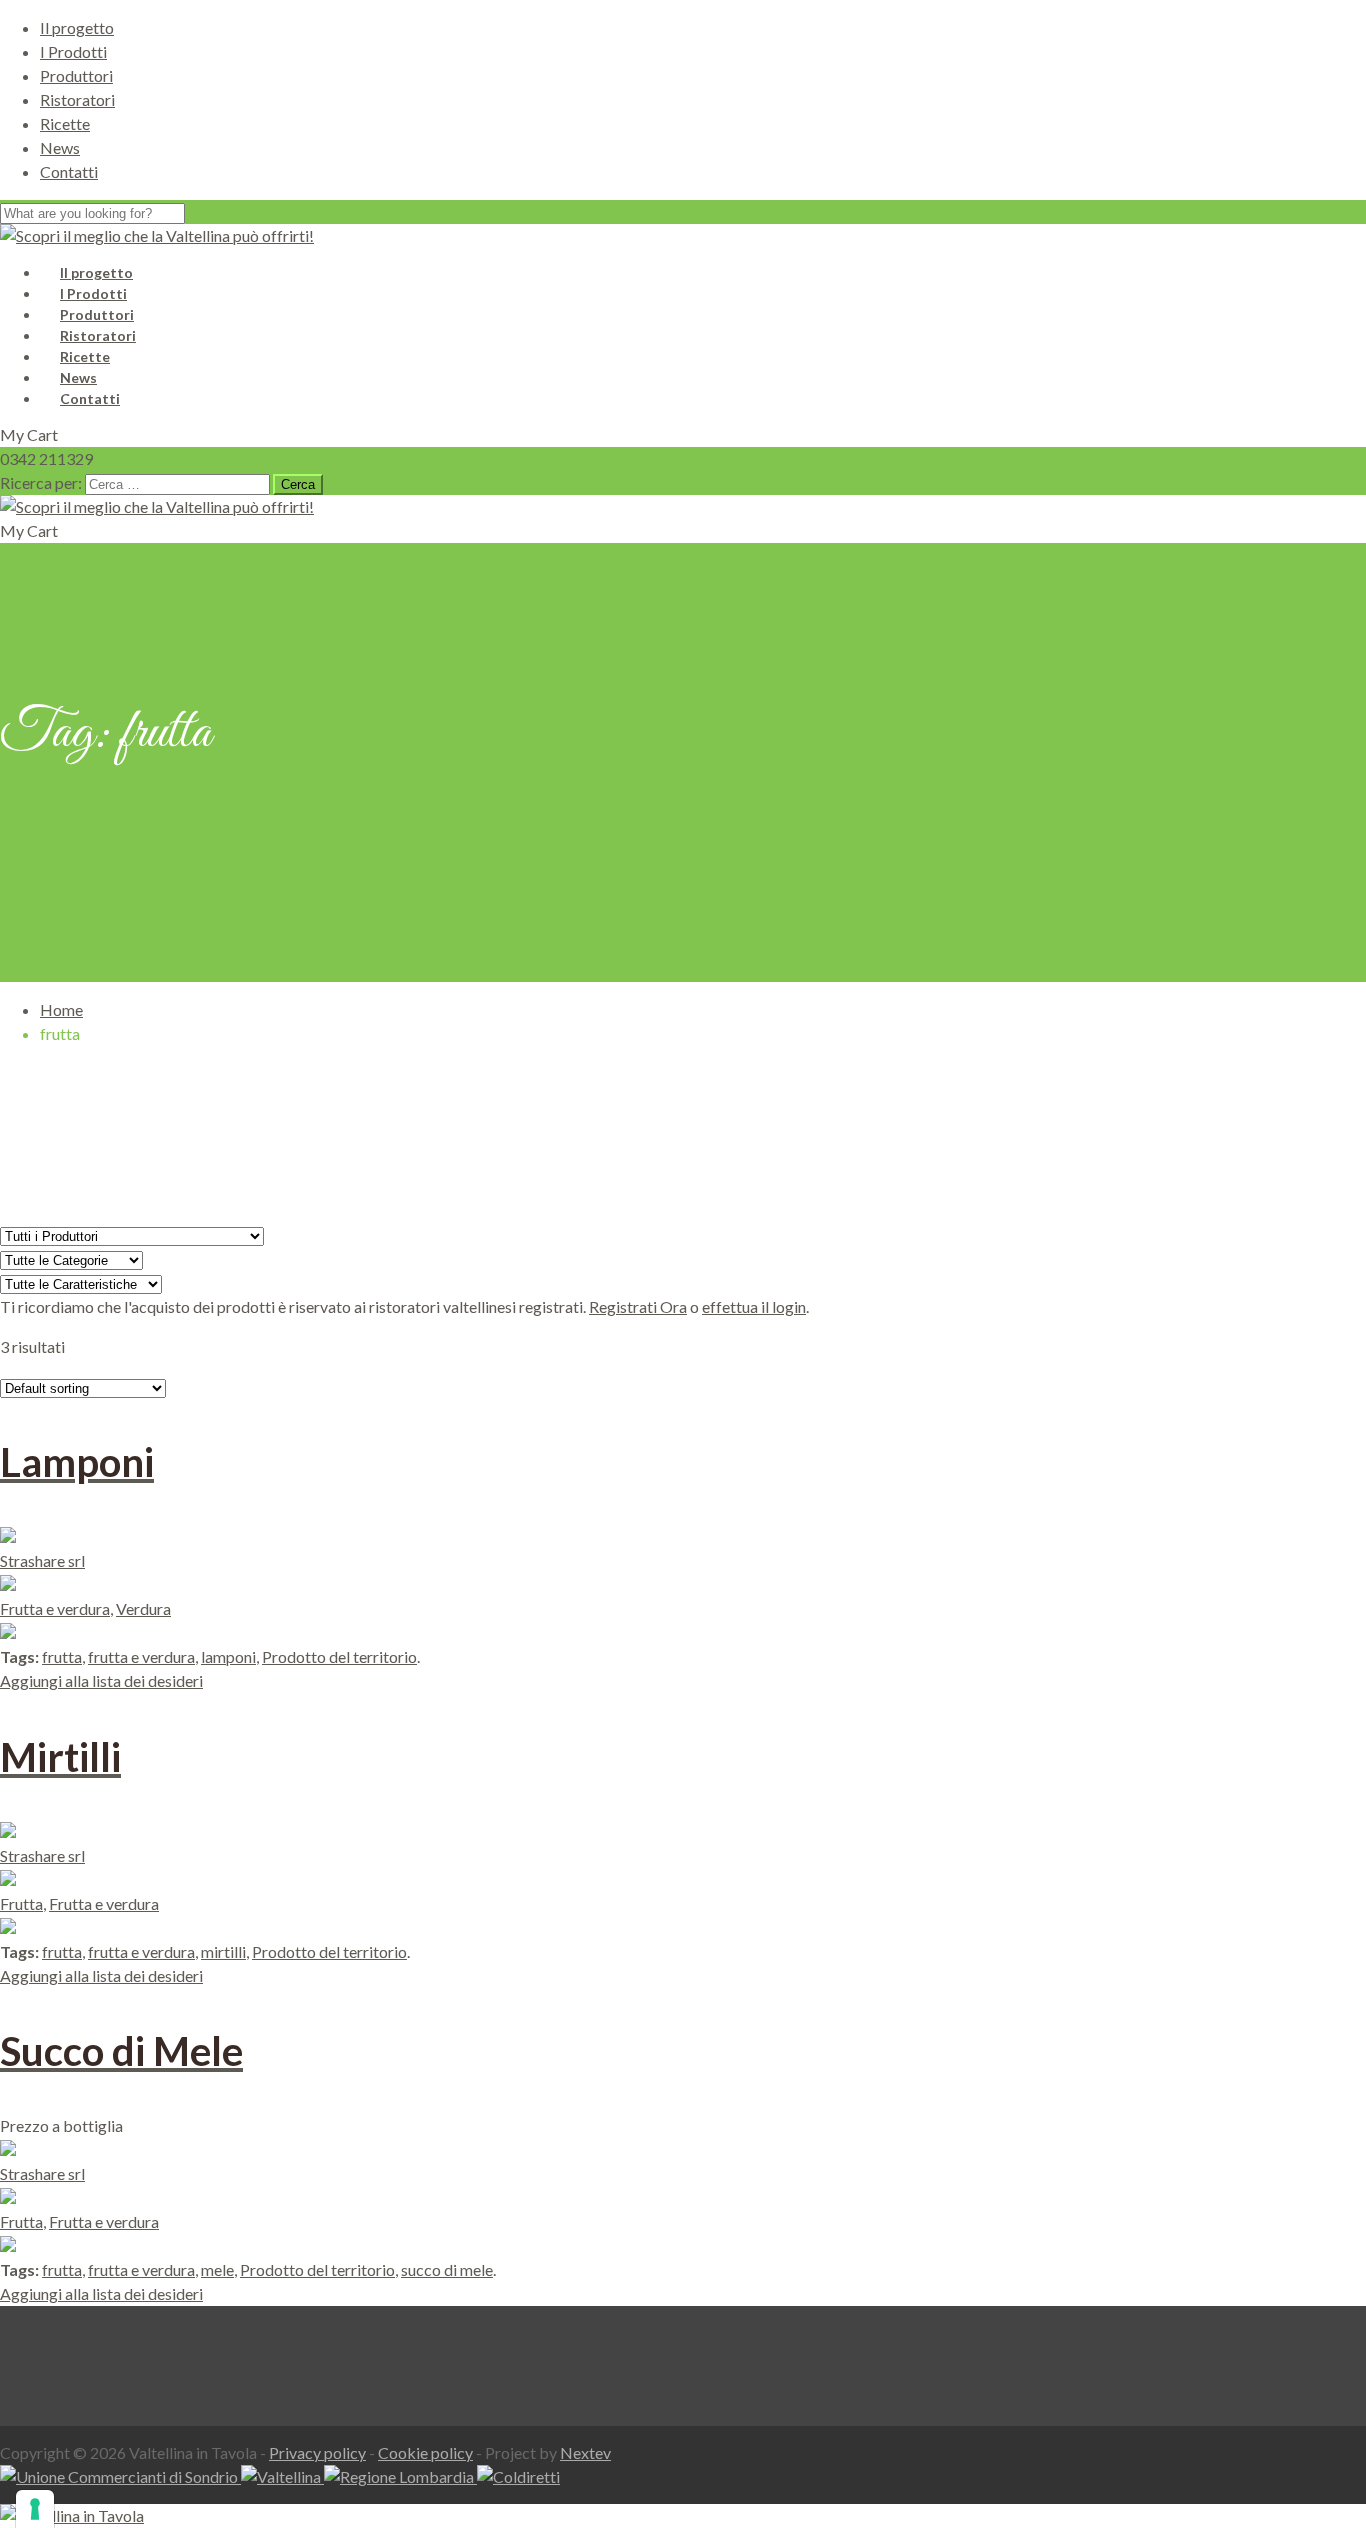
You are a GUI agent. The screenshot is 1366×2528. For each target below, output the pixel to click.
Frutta (21, 1903)
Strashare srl (42, 1560)
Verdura (143, 1608)
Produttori (76, 75)
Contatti (69, 171)
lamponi (228, 1656)
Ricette (65, 123)
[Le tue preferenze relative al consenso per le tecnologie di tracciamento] (35, 2509)
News (60, 147)
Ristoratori (77, 99)
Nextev (585, 2452)
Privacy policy (317, 2452)
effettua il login (754, 1306)
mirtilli (223, 1951)
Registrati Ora (638, 1306)
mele (217, 2269)
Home (61, 1009)
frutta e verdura (141, 1656)
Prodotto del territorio (339, 1656)
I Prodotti (73, 51)
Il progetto (77, 27)
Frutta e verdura (55, 1608)
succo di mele (447, 2269)
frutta (62, 1656)
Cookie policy (425, 2452)
